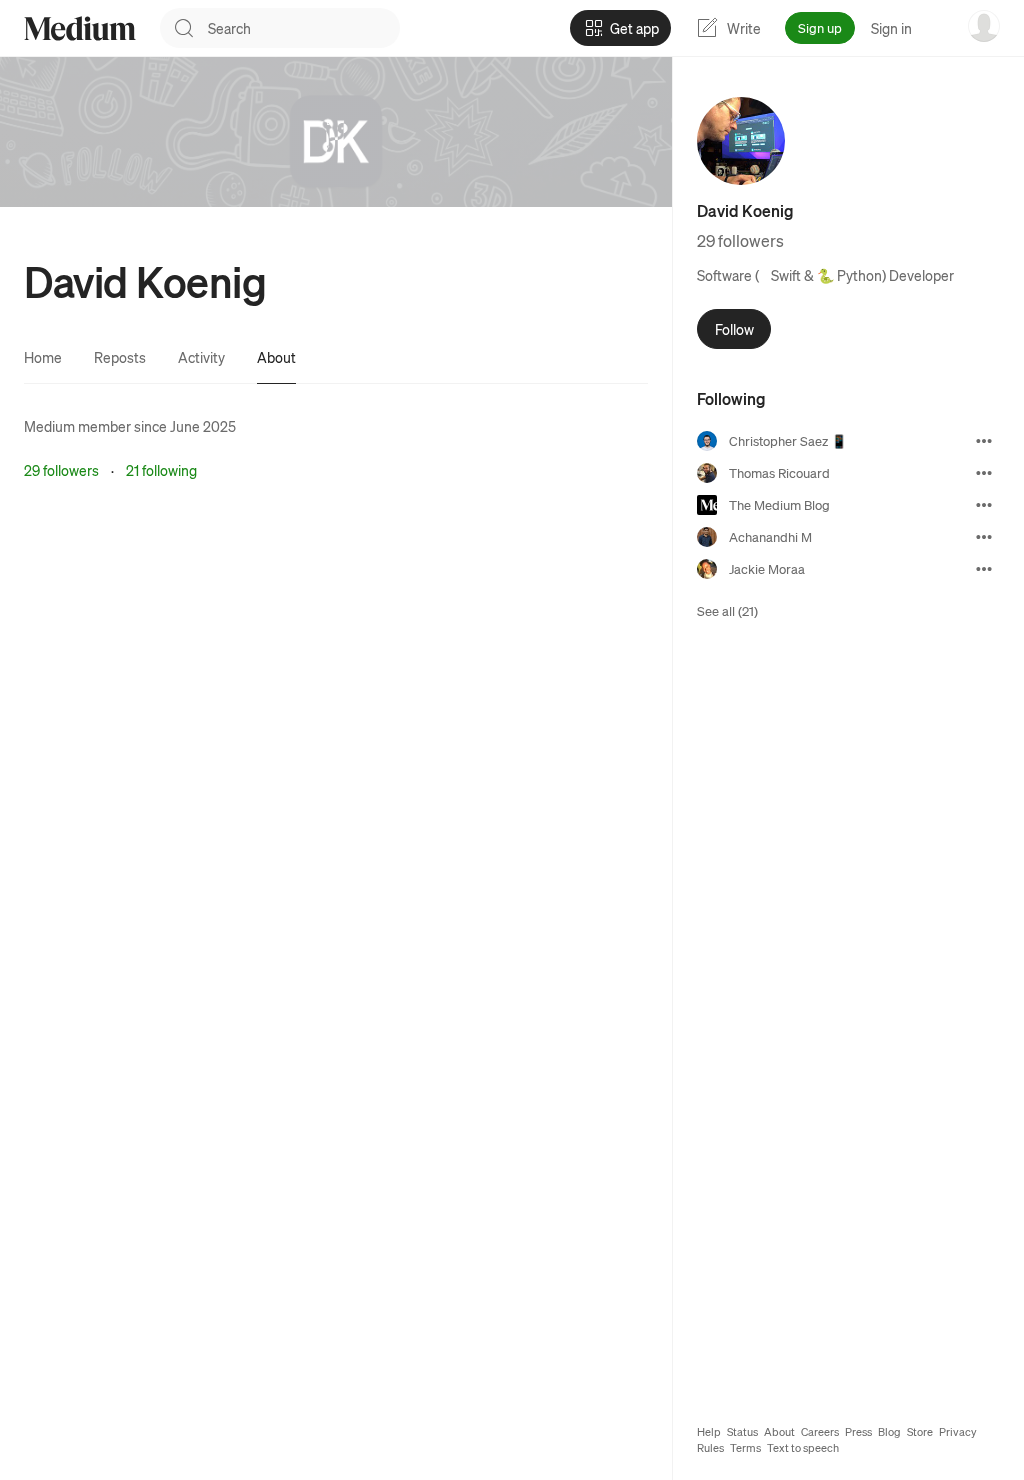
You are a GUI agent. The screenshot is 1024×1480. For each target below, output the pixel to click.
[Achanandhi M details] (984, 537)
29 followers (61, 470)
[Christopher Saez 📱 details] (984, 441)
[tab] (43, 357)
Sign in (891, 28)
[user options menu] (984, 26)
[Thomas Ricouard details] (984, 473)
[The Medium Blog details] (984, 505)
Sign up (820, 27)
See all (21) (727, 610)
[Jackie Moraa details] (984, 569)
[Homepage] (80, 28)
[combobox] (304, 28)
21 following (161, 470)
